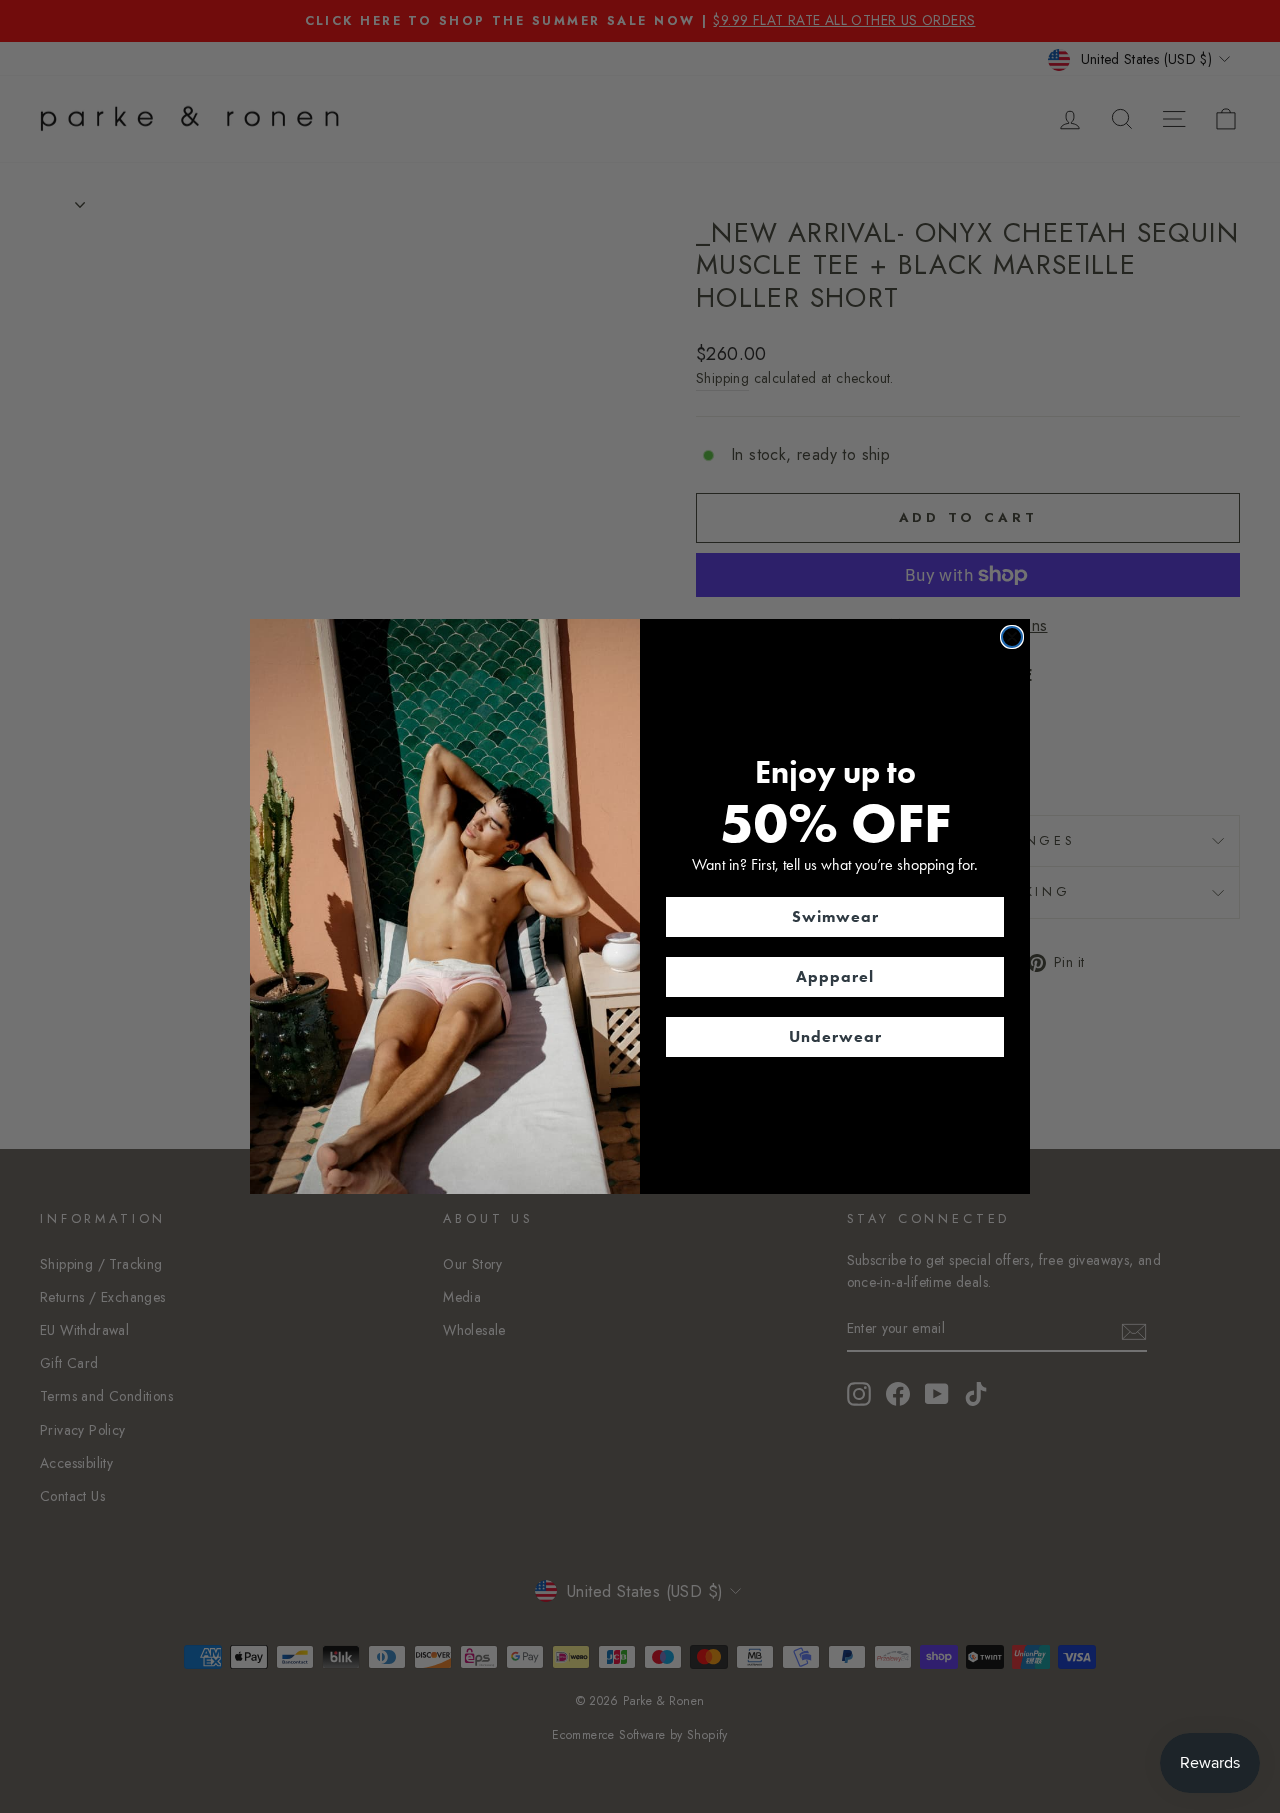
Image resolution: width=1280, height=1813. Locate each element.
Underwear (835, 1036)
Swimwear (835, 916)
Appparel (835, 976)
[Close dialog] (1012, 637)
